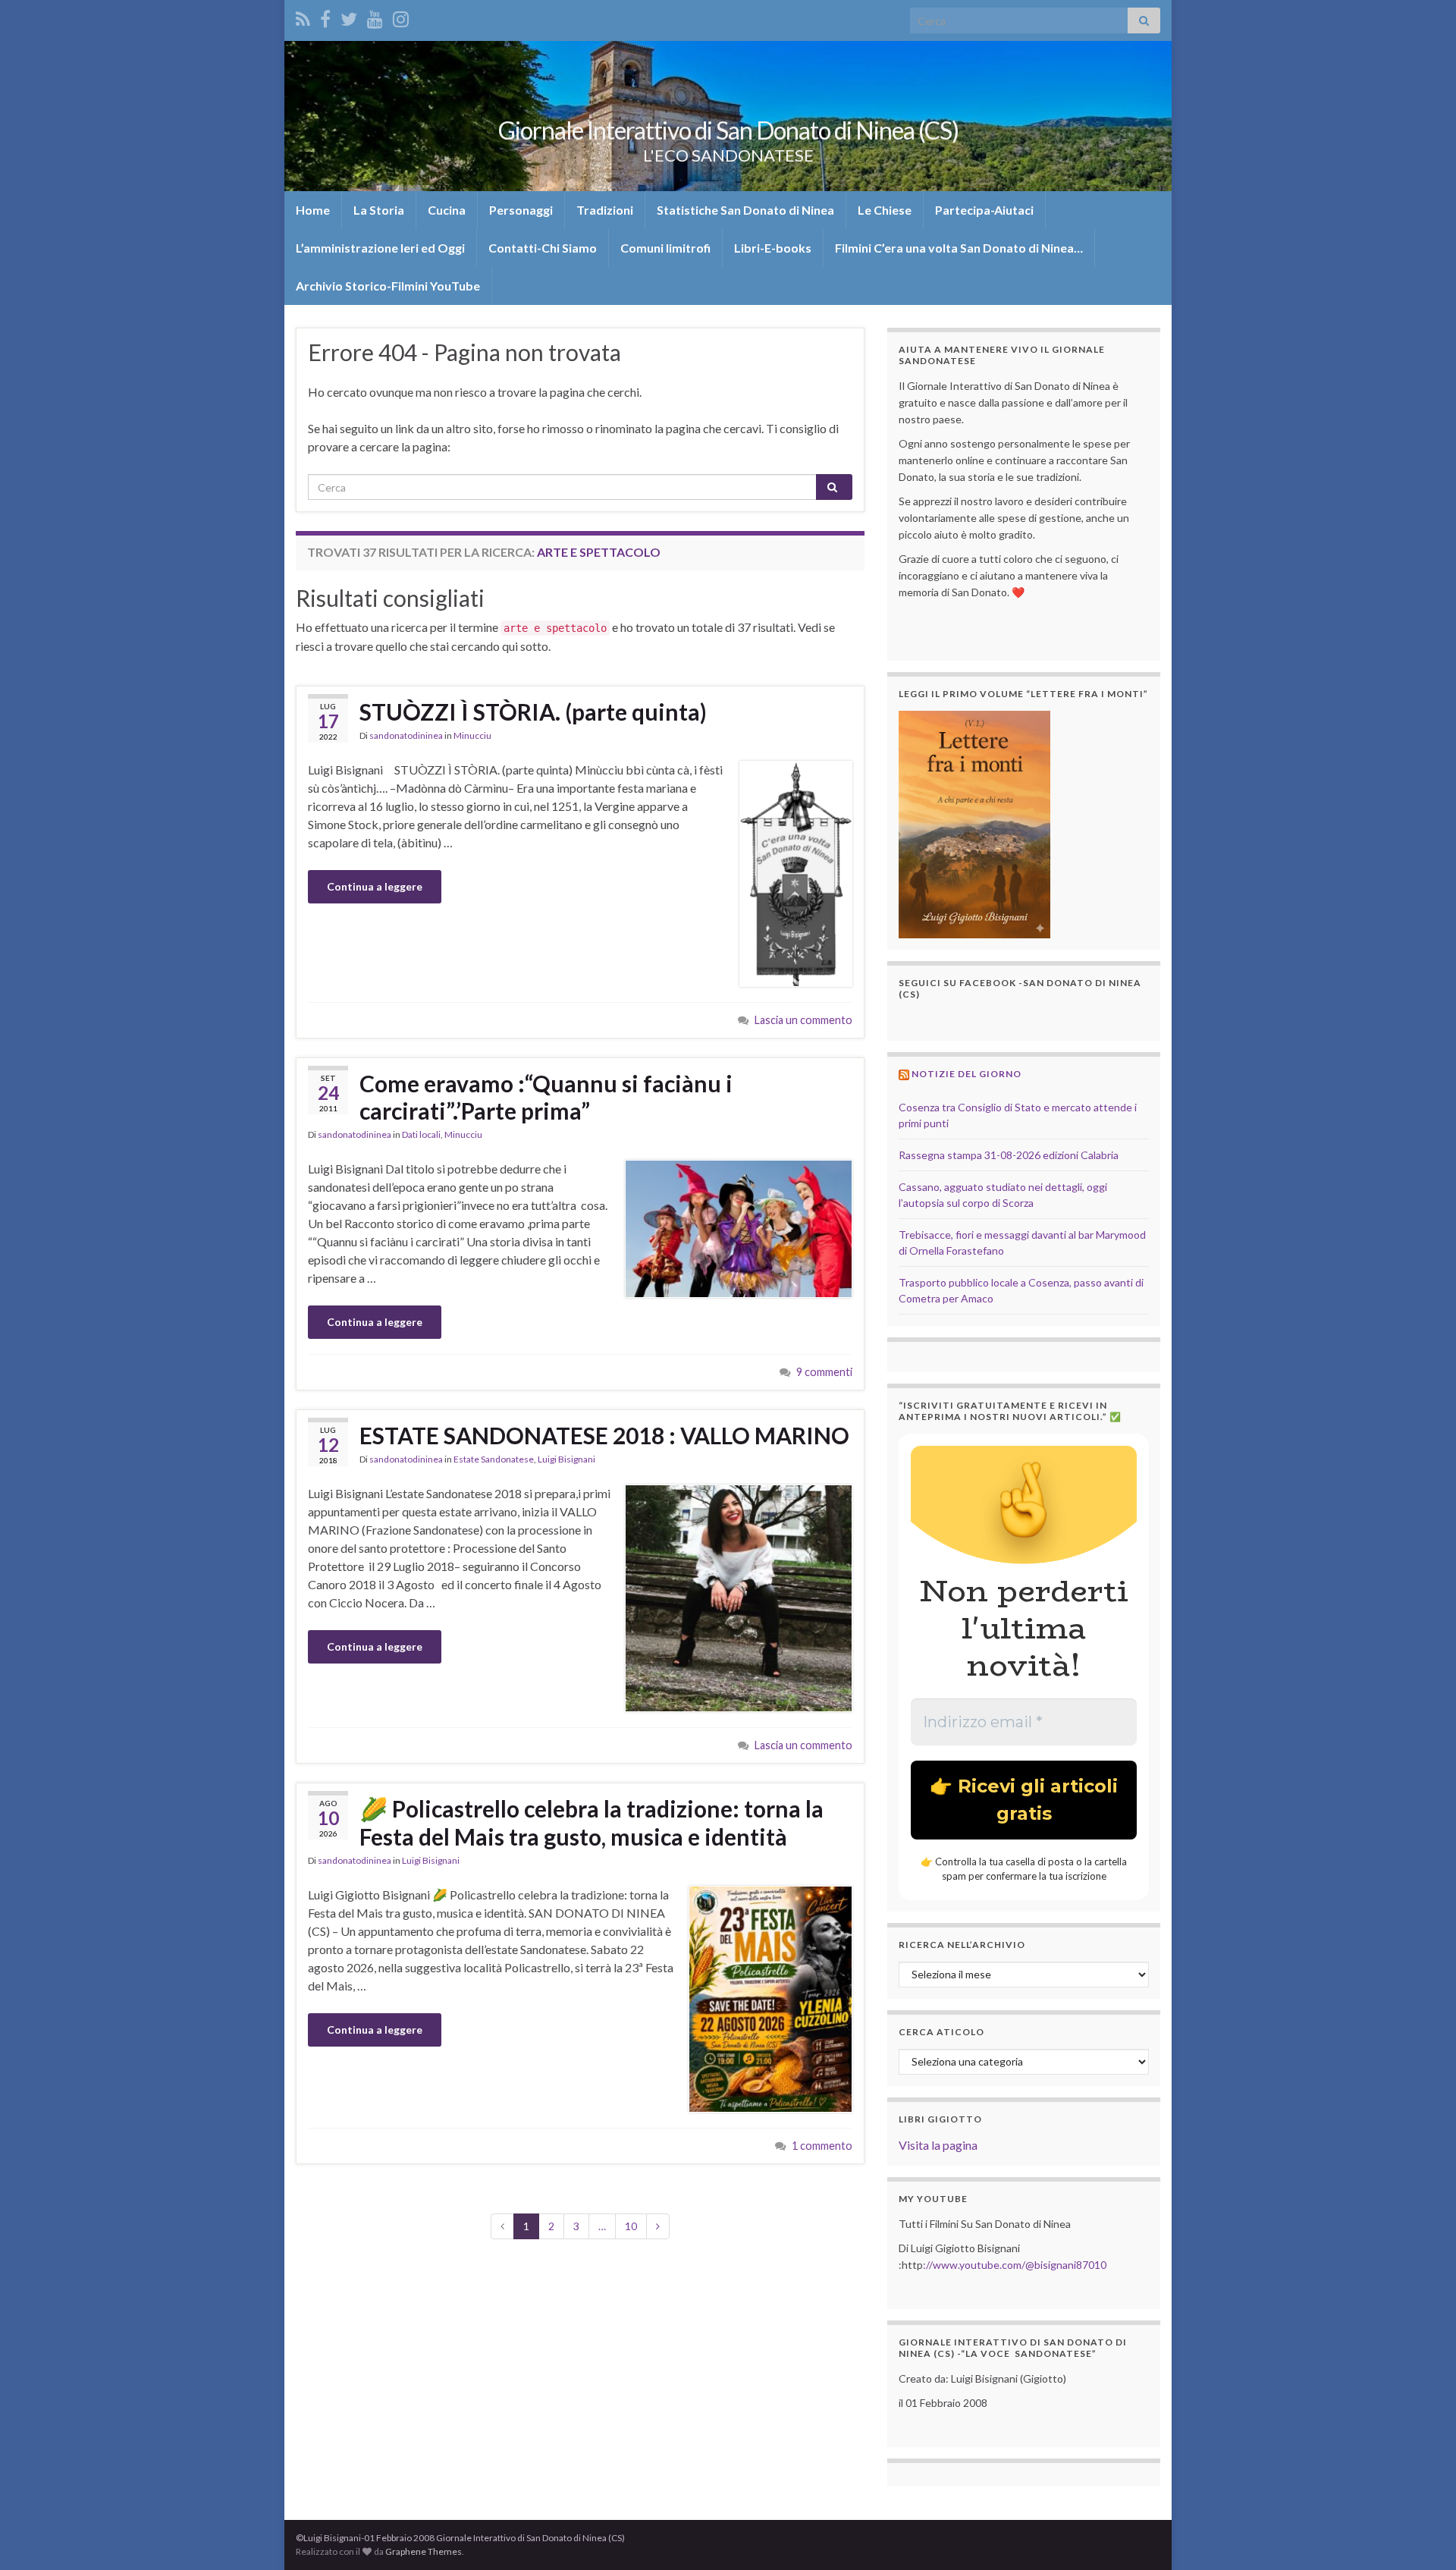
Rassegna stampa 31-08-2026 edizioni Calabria (1009, 1155)
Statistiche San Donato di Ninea (745, 210)
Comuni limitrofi (665, 248)
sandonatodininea (406, 735)
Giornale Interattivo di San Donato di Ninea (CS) (728, 130)
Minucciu (472, 735)
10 (631, 2226)
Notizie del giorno (966, 1074)
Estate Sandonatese (494, 1459)
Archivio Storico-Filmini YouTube (388, 286)
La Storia (379, 210)
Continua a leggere (375, 886)
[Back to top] (1422, 2536)
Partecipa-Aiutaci (984, 210)
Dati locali (421, 1134)
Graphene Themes (424, 2551)
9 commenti (824, 1372)
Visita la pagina (938, 2145)
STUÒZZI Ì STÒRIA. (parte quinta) (533, 712)
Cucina (447, 210)
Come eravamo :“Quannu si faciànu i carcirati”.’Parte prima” (546, 1097)
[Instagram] (401, 16)
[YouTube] (375, 16)
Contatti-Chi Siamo (543, 248)
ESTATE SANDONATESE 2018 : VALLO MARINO (604, 1435)
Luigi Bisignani (566, 1459)
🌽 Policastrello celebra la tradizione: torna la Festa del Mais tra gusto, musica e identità (591, 1822)
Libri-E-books (773, 248)
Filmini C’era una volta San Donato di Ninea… (959, 248)
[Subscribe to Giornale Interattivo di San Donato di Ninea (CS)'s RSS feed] (303, 16)
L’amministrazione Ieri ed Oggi (380, 248)
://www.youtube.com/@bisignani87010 (1015, 2265)
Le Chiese (885, 210)
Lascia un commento (803, 1020)
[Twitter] (349, 16)
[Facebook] (325, 16)
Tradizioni (605, 210)
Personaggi (521, 210)
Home (313, 210)
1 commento (822, 2146)
